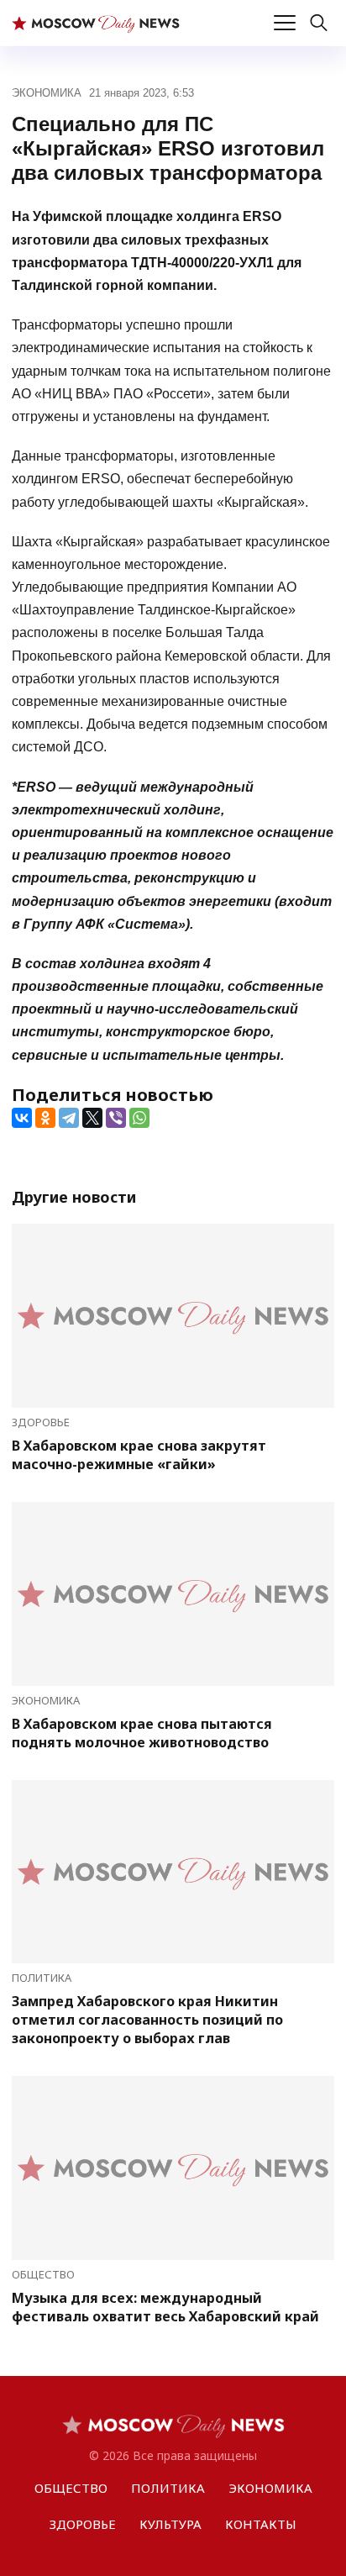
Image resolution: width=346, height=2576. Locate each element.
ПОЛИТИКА (42, 1978)
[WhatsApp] (139, 1118)
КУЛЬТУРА (170, 2524)
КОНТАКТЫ (261, 2524)
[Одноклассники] (45, 1118)
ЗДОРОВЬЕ (41, 1422)
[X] (92, 1118)
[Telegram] (69, 1118)
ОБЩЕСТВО (43, 2274)
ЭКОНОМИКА (47, 93)
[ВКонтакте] (22, 1118)
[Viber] (116, 1118)
